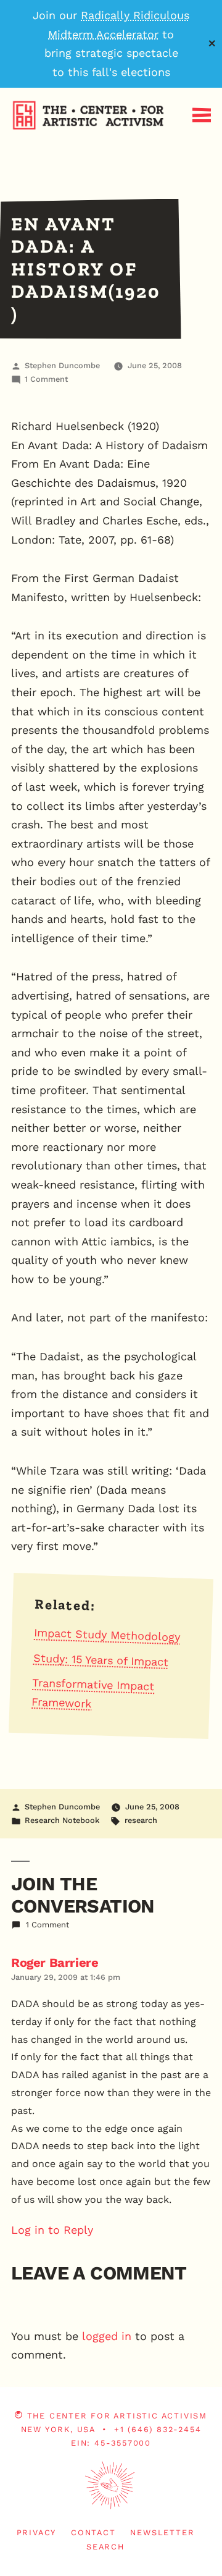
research (141, 1820)
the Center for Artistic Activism (117, 2416)
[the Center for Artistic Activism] (3, 150)
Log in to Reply (52, 2230)
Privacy (37, 2532)
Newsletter (162, 2532)
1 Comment (46, 379)
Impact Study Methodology (107, 1635)
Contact (93, 2532)
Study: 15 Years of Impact (101, 1660)
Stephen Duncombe (62, 365)
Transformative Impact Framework (93, 1693)
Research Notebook (62, 1820)
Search (105, 2547)
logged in (107, 2336)
